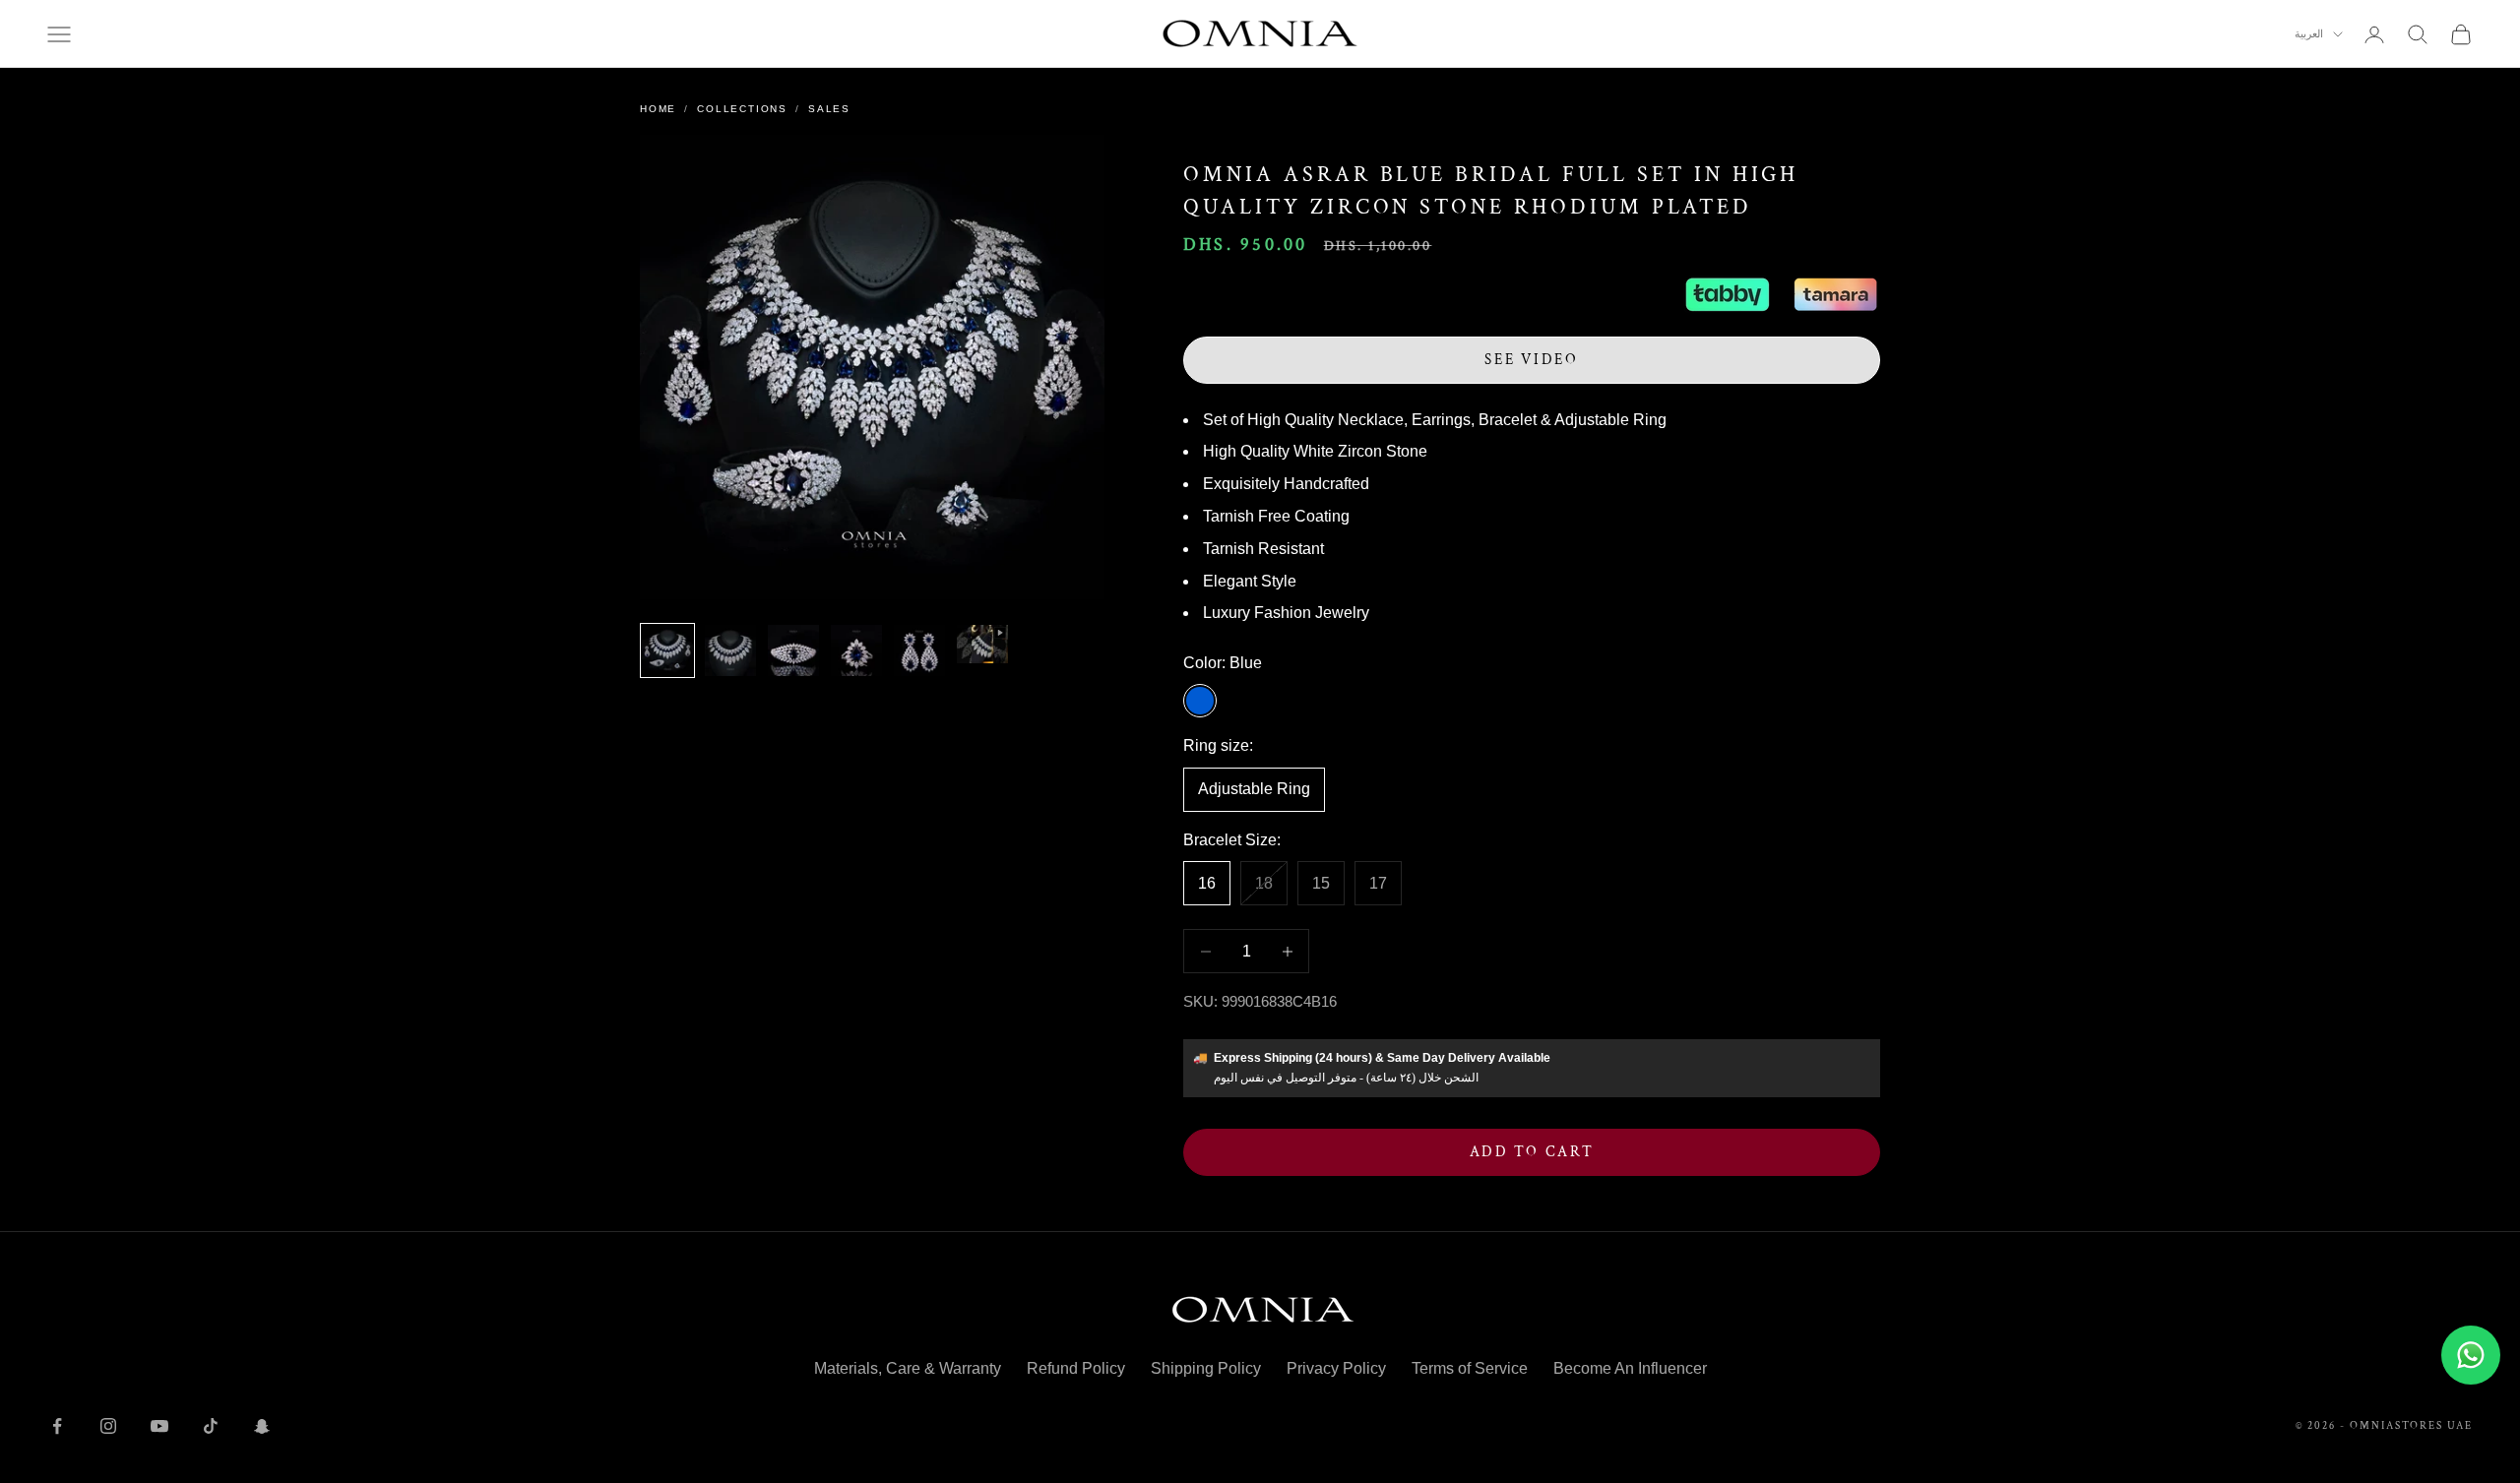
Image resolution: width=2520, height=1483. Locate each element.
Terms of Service (1470, 1368)
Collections (742, 109)
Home (658, 109)
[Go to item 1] (667, 650)
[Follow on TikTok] (211, 1426)
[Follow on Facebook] (57, 1426)
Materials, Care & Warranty (908, 1368)
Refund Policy (1076, 1368)
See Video (1531, 360)
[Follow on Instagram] (108, 1426)
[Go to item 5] (919, 650)
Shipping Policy (1206, 1368)
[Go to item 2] (730, 650)
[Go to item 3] (793, 650)
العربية (2309, 34)
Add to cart (1532, 1152)
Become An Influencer (1630, 1368)
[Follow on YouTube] (159, 1426)
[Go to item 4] (856, 650)
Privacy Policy (1336, 1368)
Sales (829, 109)
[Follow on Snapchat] (262, 1426)
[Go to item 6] (982, 644)
